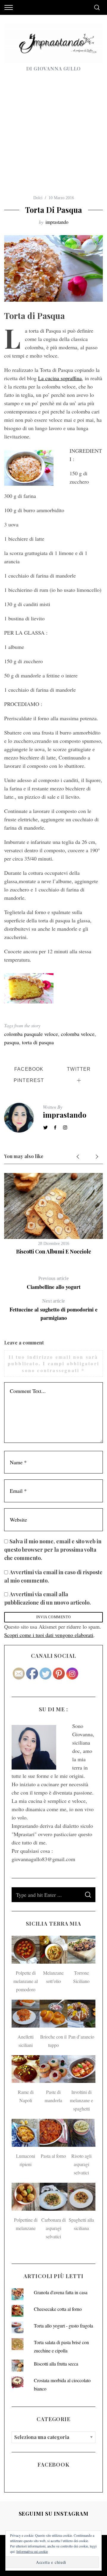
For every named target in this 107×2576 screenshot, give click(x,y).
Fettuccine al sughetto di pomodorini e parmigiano (53, 1310)
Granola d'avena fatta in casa (61, 2292)
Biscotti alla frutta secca (56, 2364)
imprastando (57, 222)
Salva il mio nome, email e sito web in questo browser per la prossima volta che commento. (53, 1550)
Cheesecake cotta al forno (58, 2309)
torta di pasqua (38, 1042)
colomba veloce (78, 1034)
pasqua (12, 1042)
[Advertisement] (53, 138)
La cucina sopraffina (60, 378)
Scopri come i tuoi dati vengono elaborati (49, 1635)
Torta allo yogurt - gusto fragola (63, 2326)
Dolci (38, 198)
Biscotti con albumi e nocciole (54, 1251)
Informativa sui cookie (32, 2551)
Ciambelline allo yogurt (54, 1283)
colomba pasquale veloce (31, 1034)
